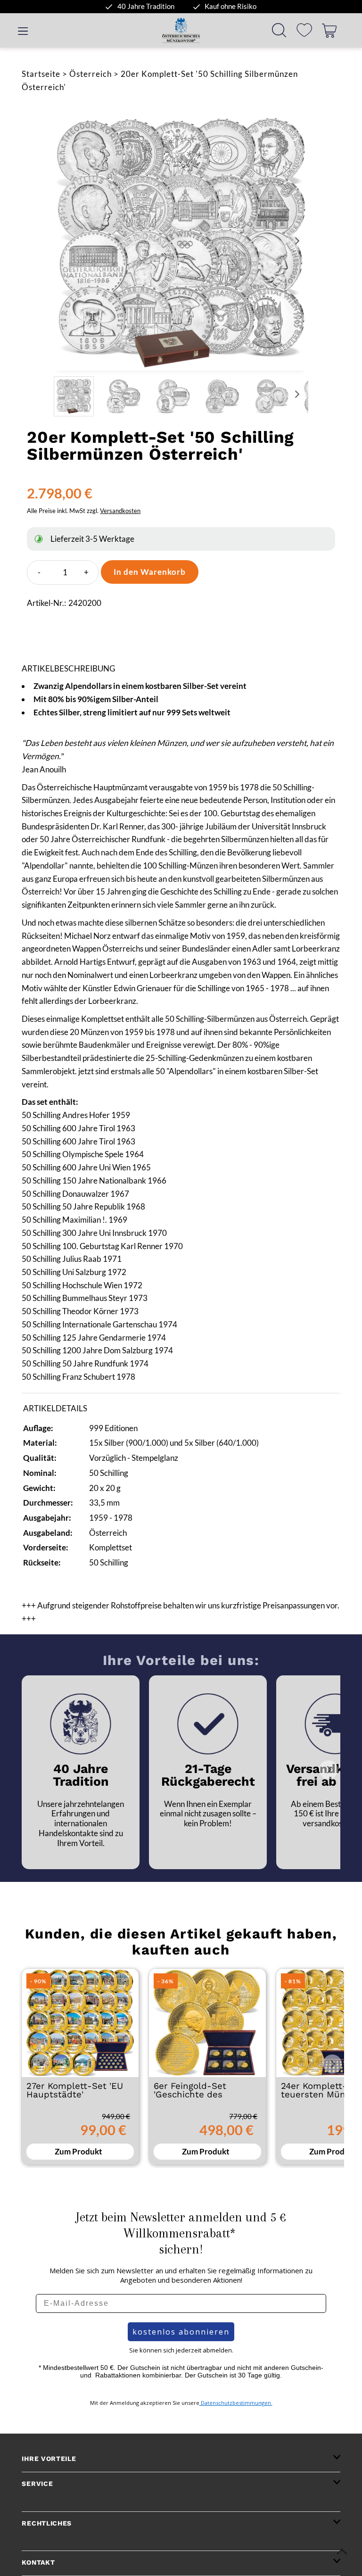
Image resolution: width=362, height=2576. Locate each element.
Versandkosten (120, 511)
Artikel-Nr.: (46, 603)
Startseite (41, 74)
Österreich (90, 74)
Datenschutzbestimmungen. (236, 2403)
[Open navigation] (23, 30)
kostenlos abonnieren (181, 2332)
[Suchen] (279, 30)
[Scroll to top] (342, 2551)
